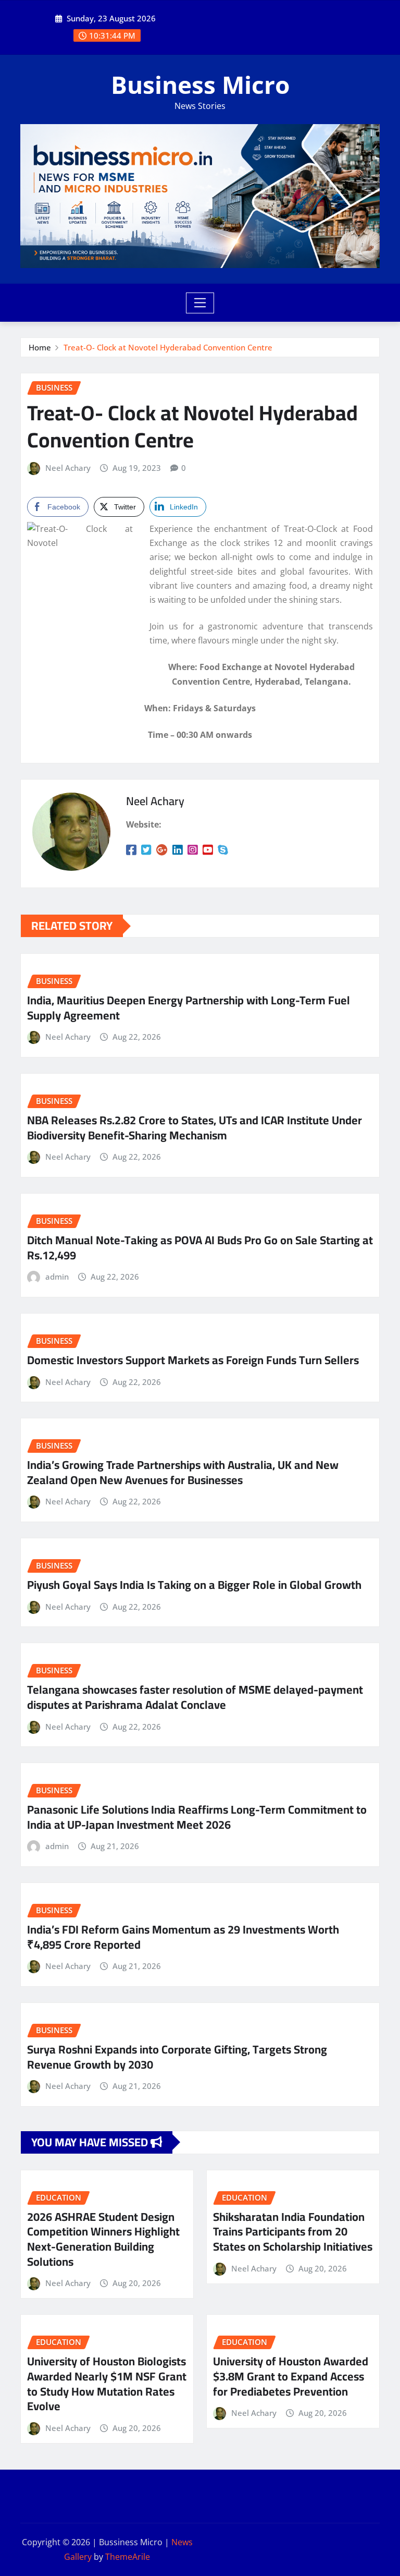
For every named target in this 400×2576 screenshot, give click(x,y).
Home (40, 347)
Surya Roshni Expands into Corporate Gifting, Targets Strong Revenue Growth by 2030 (177, 2057)
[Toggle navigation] (200, 303)
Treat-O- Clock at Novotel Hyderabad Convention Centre (168, 347)
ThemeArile (128, 2557)
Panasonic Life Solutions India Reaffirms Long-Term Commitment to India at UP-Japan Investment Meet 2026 (197, 1817)
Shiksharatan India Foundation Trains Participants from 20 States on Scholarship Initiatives (293, 2232)
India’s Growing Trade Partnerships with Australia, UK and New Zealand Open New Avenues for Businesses (183, 1472)
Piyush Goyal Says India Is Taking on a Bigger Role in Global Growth (194, 1585)
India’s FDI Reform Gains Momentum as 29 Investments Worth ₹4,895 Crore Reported (183, 1937)
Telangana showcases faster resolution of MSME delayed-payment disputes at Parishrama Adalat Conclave (195, 1697)
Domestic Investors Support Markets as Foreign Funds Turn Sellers (193, 1360)
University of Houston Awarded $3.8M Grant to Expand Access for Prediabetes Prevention (291, 2376)
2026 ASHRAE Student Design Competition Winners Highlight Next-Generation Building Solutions (103, 2239)
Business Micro (200, 84)
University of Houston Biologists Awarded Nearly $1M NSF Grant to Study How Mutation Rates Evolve (107, 2384)
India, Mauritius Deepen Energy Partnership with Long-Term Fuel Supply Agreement (189, 1008)
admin (57, 1277)
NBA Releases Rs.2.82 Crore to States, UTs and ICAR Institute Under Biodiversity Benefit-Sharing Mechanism (195, 1128)
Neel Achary (68, 468)
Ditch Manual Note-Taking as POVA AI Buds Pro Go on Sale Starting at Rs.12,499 (200, 1248)
